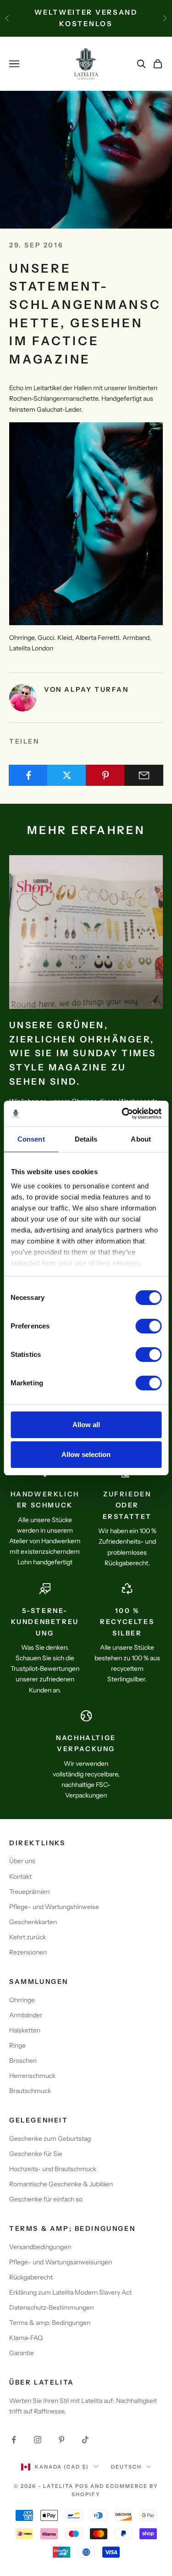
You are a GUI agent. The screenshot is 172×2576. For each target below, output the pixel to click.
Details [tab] (86, 1139)
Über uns (22, 1861)
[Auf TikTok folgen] (85, 2440)
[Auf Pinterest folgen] (61, 2440)
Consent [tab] (31, 1139)
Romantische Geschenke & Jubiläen (61, 2184)
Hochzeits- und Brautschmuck (53, 2169)
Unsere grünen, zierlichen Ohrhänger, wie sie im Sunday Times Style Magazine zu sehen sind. (83, 1053)
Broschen (23, 2061)
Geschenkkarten (33, 1922)
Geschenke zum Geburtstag (50, 2139)
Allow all (86, 1425)
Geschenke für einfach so (46, 2199)
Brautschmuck (30, 2091)
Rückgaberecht (31, 2277)
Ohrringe (22, 2000)
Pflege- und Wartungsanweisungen (61, 2262)
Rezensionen (28, 1952)
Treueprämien (29, 1892)
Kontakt (20, 1876)
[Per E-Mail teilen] (144, 775)
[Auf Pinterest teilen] (105, 775)
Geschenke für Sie (36, 2154)
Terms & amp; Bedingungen (50, 2323)
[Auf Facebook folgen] (14, 2440)
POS (82, 2486)
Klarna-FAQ (26, 2338)
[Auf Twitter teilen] (67, 775)
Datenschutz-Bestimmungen (51, 2307)
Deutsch (126, 2467)
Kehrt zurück (28, 1937)
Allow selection (86, 1454)
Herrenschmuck (32, 2076)
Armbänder (26, 2015)
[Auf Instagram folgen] (38, 2440)
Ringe (17, 2045)
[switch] (148, 1326)
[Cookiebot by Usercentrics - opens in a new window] (122, 1114)
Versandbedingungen (40, 2247)
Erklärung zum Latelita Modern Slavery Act (70, 2292)
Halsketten (25, 2030)
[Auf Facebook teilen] (28, 775)
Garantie (22, 2353)
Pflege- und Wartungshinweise (54, 1907)
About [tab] (141, 1139)
